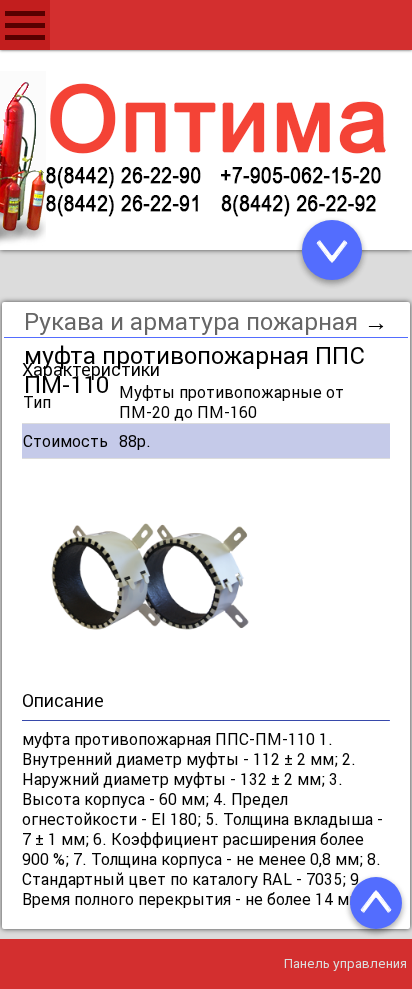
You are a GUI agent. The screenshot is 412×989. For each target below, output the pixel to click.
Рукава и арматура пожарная (191, 321)
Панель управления (345, 963)
